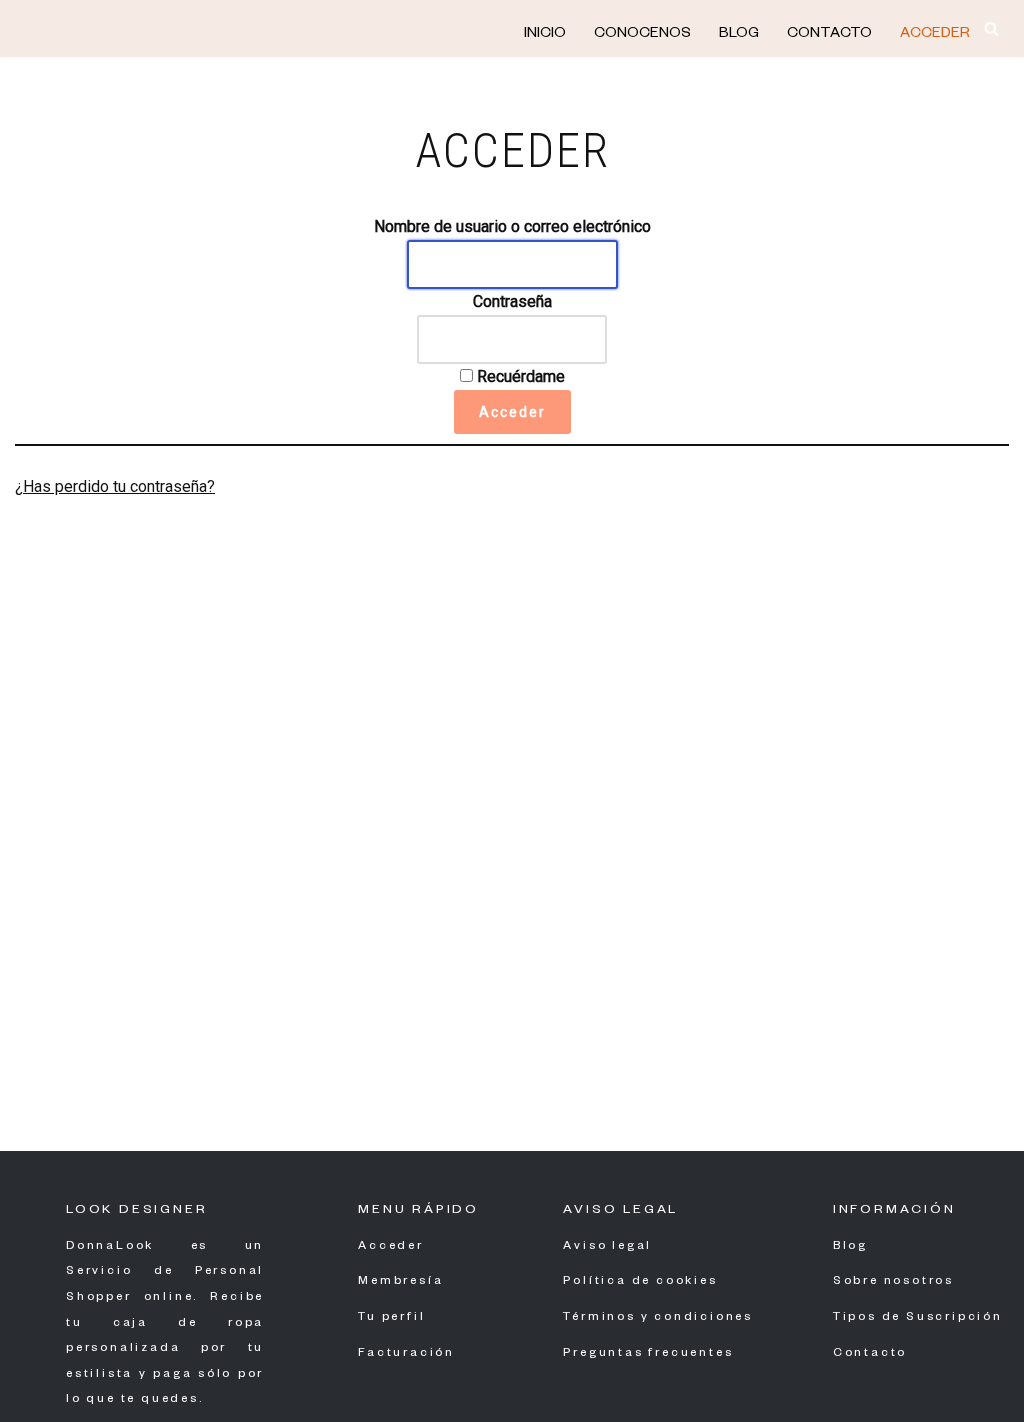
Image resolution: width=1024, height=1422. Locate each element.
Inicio (545, 35)
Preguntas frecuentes (648, 1354)
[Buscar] (991, 28)
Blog (739, 35)
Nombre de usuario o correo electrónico (512, 226)
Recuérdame (519, 376)
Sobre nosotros (893, 1282)
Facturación (406, 1354)
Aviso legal (607, 1247)
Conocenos (642, 35)
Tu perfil (391, 1318)
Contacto (829, 35)
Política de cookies (640, 1282)
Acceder (935, 35)
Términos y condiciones (658, 1318)
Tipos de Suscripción (918, 1318)
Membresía (400, 1282)
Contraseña (512, 301)
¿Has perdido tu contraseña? (115, 486)
